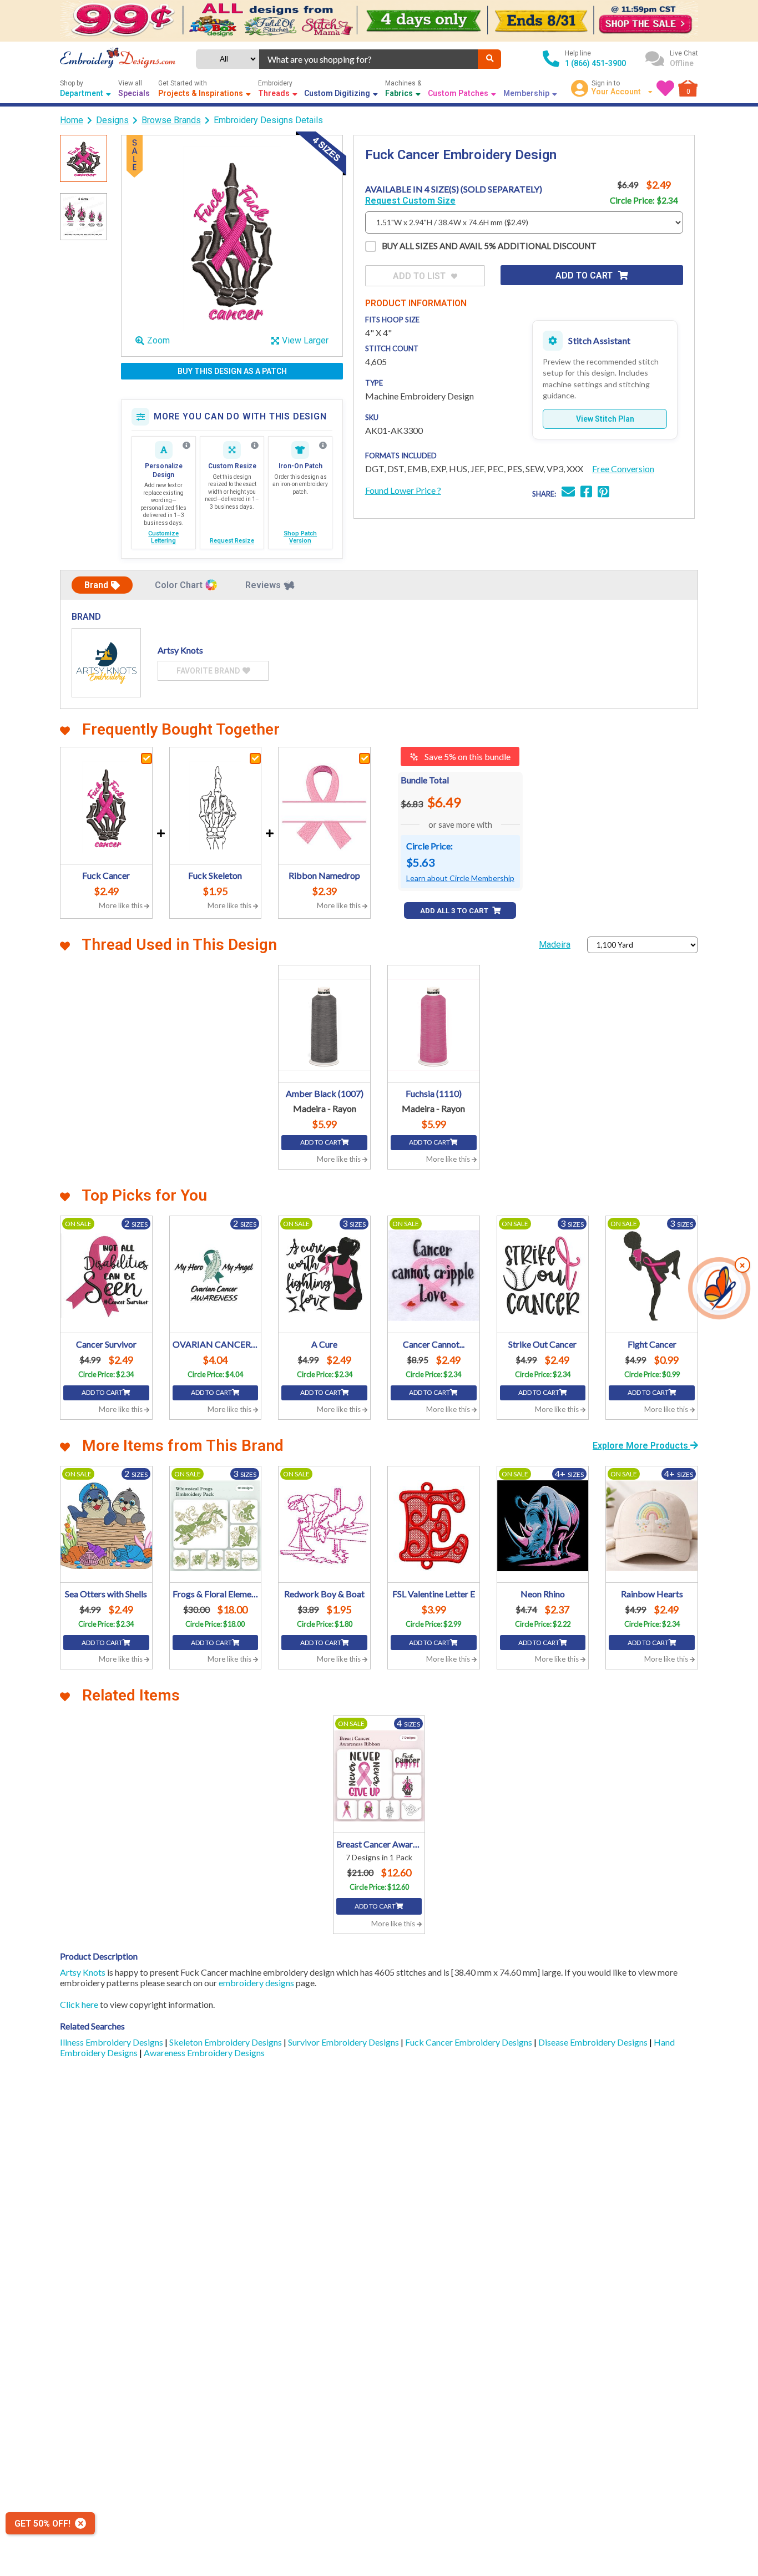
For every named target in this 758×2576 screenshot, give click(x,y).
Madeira (555, 945)
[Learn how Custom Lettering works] (186, 446)
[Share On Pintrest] (603, 493)
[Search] (489, 59)
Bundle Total (425, 780)
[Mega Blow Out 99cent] (379, 21)
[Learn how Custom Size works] (255, 446)
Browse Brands (171, 120)
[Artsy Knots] (106, 663)
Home (72, 120)
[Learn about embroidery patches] (323, 446)
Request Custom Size (410, 201)
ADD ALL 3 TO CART (455, 911)
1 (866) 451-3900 (595, 63)
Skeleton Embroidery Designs (226, 2042)
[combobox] (369, 59)
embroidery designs (256, 1983)
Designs (112, 120)
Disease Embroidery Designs (594, 2042)
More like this (122, 905)
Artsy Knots (83, 1972)
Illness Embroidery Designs (112, 2042)
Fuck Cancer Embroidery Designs (469, 2042)
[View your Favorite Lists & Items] (665, 88)
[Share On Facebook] (586, 493)
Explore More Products (641, 1446)
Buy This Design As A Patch (232, 371)
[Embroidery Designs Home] (118, 59)
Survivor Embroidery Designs (344, 2042)
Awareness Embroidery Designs (204, 2053)
